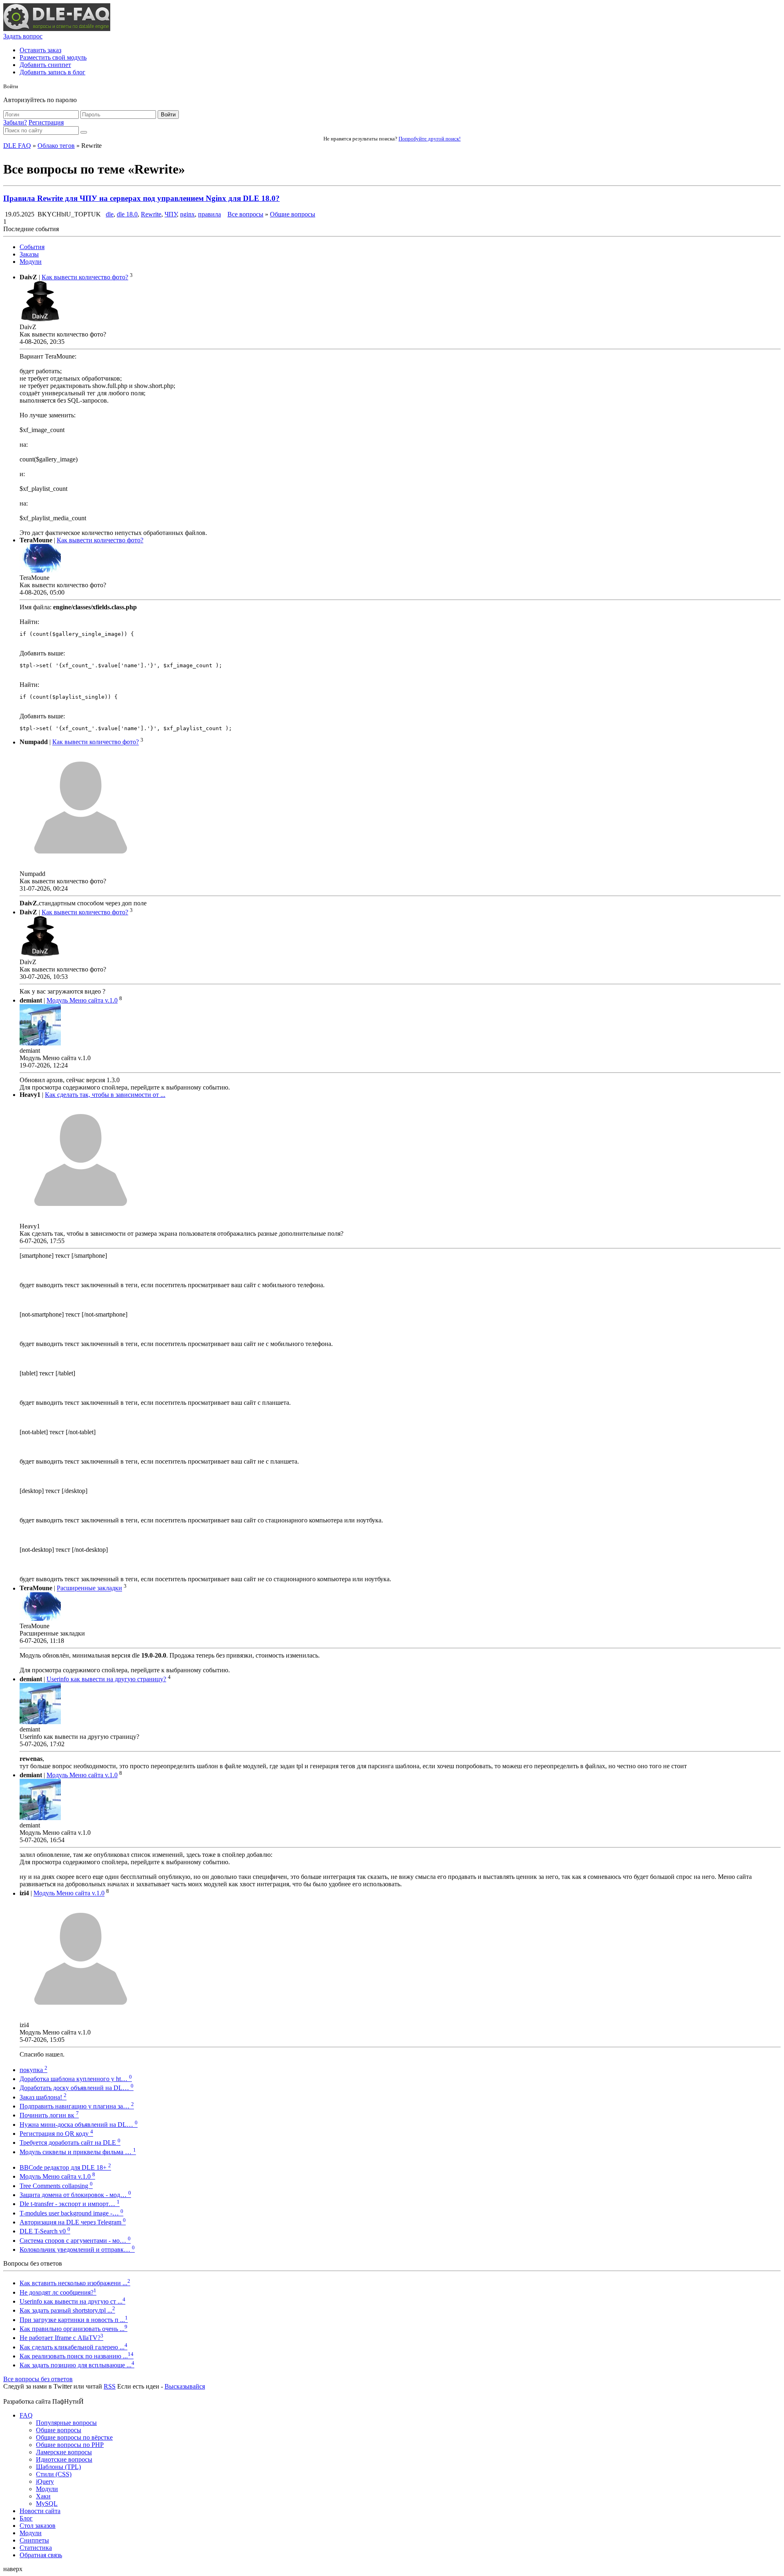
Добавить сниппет (45, 65)
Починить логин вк (49, 2115)
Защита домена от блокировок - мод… (75, 2195)
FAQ (26, 2415)
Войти (168, 115)
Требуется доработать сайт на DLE (70, 2143)
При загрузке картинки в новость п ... (74, 2320)
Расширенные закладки (89, 1588)
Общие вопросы (293, 214)
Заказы (29, 254)
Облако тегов (56, 146)
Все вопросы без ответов (38, 2379)
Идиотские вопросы (64, 2459)
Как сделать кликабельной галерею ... (73, 2347)
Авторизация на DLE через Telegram (73, 2222)
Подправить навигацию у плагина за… (77, 2106)
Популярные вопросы (66, 2423)
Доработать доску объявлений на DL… (77, 2088)
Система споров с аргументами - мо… (75, 2241)
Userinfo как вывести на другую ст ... (72, 2301)
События (32, 247)
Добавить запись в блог (52, 72)
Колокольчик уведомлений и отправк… (77, 2250)
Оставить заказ (40, 50)
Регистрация (46, 122)
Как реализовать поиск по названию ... (77, 2356)
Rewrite (151, 214)
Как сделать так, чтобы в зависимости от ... (105, 1095)
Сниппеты (34, 2540)
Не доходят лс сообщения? (58, 2292)
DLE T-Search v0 (45, 2231)
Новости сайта (40, 2511)
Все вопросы (245, 214)
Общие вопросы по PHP (70, 2445)
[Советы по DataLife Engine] (57, 29)
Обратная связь (41, 2555)
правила (209, 214)
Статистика (36, 2548)
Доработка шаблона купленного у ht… (76, 2079)
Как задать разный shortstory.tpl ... (67, 2310)
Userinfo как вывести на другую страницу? (106, 1679)
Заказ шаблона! (43, 2097)
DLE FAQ (17, 146)
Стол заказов (38, 2526)
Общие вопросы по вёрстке (74, 2437)
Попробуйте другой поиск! (430, 139)
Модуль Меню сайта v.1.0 (82, 1000)
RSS (110, 2386)
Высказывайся (185, 2386)
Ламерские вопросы (64, 2452)
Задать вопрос (23, 36)
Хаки (43, 2496)
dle (110, 214)
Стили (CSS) (54, 2474)
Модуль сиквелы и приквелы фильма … (78, 2152)
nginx (187, 214)
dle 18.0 (127, 214)
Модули (31, 262)
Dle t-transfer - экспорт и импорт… (70, 2204)
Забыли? (15, 122)
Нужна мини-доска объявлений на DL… (79, 2125)
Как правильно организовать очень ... (73, 2329)
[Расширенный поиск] (84, 132)
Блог (26, 2518)
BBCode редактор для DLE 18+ (65, 2167)
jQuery (45, 2481)
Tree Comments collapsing (56, 2186)
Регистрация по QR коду (56, 2134)
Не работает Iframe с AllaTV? (61, 2338)
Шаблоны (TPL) (58, 2467)
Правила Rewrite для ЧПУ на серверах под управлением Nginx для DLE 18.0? (141, 198)
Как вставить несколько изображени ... (75, 2283)
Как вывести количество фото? (85, 277)
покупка (33, 2070)
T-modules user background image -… (71, 2213)
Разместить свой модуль (53, 57)
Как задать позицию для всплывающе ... (77, 2365)
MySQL (47, 2504)
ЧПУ (171, 214)
